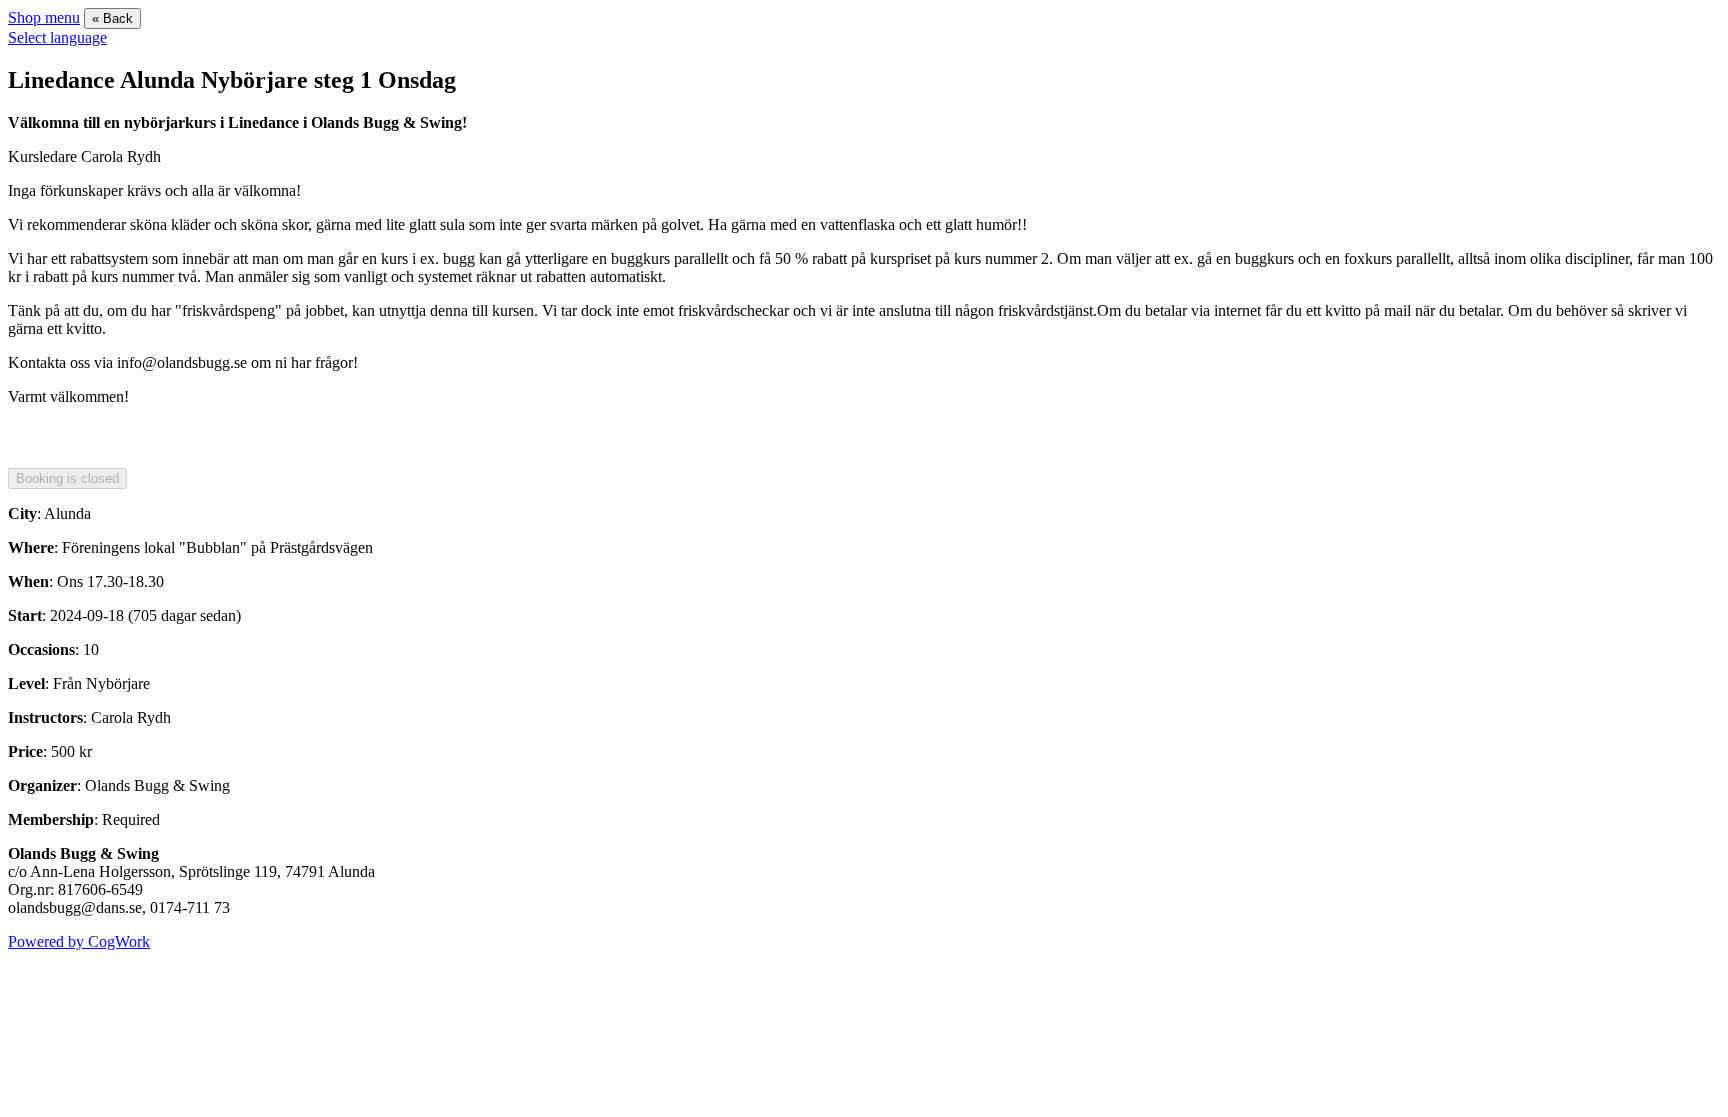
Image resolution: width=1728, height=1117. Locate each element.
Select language (57, 37)
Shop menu (44, 17)
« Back (112, 18)
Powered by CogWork (79, 941)
